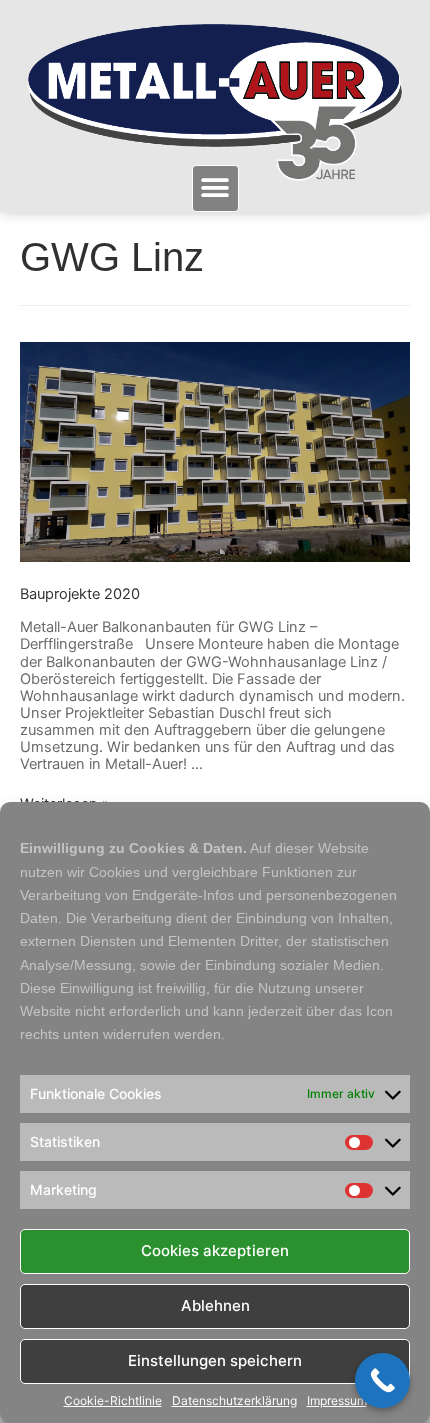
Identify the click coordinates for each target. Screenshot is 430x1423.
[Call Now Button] (382, 1380)
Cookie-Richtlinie (113, 1401)
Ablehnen (215, 1305)
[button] (215, 188)
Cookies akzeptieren (215, 1250)
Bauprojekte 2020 (80, 594)
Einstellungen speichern (215, 1360)
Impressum (337, 1401)
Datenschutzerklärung (234, 1401)
